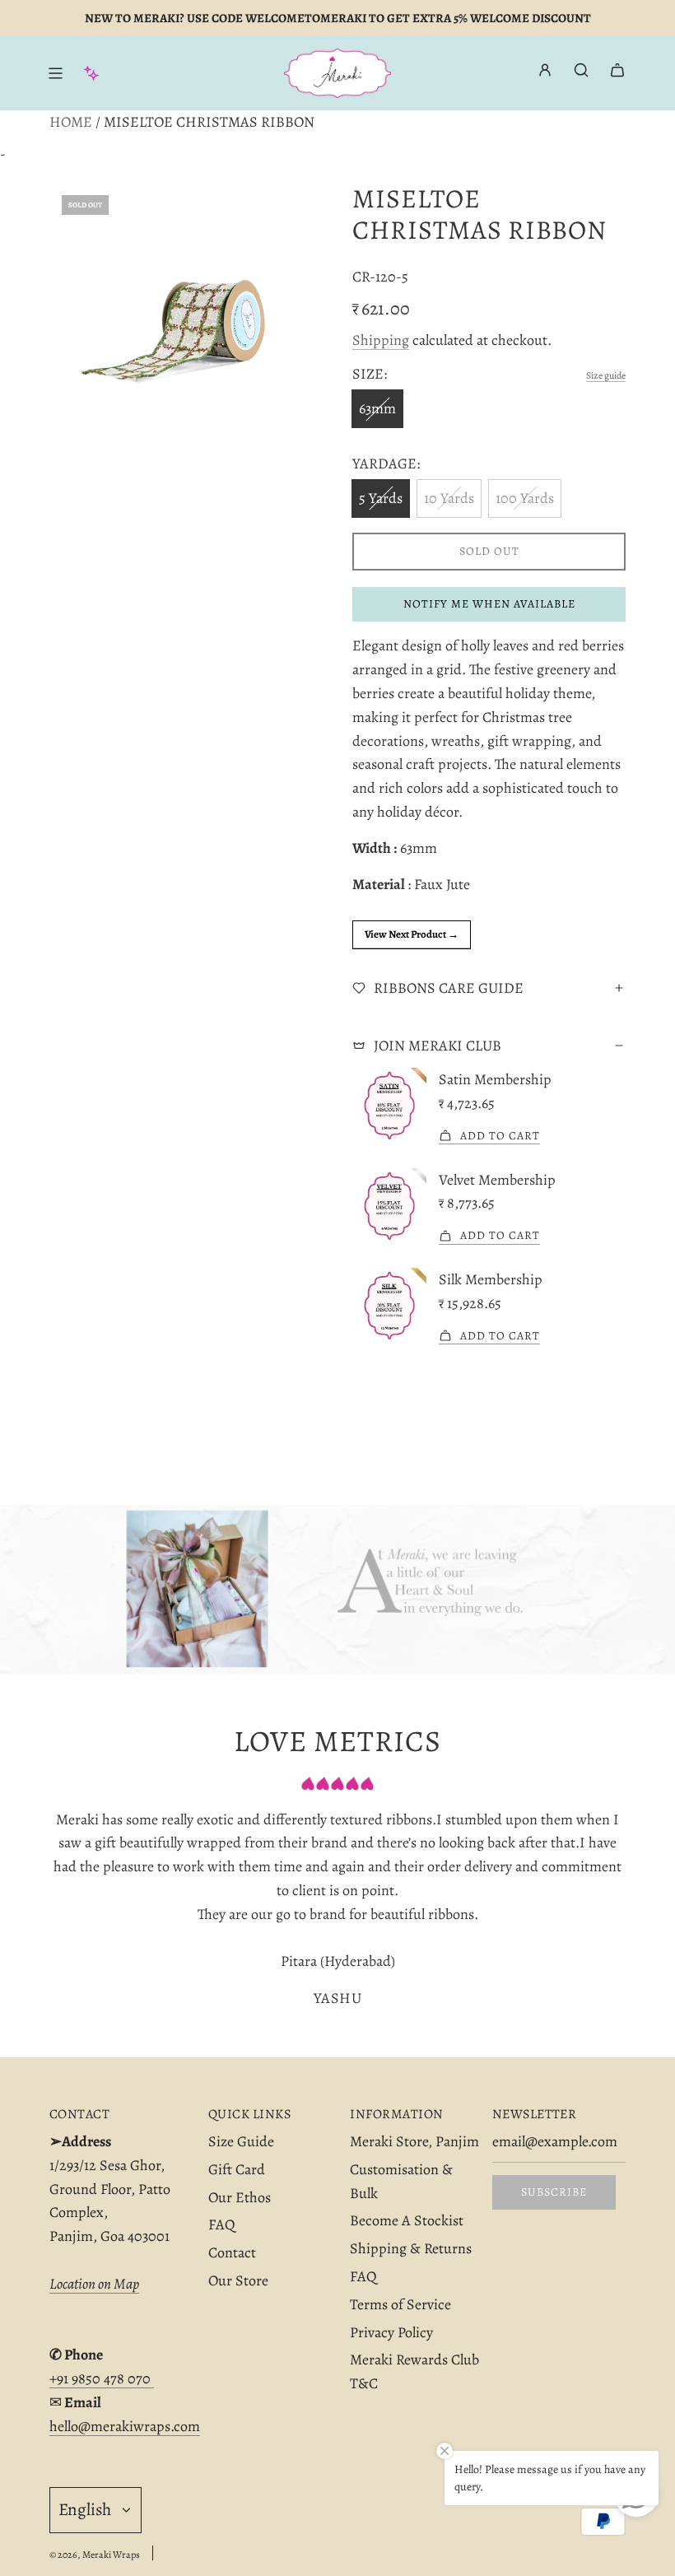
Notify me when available (489, 604)
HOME (71, 122)
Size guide (606, 375)
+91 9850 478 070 (102, 2378)
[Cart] (617, 70)
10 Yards (449, 498)
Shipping (381, 340)
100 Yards (525, 498)
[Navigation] (55, 73)
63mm (377, 408)
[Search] (581, 70)
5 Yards (381, 498)
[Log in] (545, 74)
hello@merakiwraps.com (125, 2426)
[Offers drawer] (91, 73)
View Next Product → (412, 934)
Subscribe (554, 2192)
